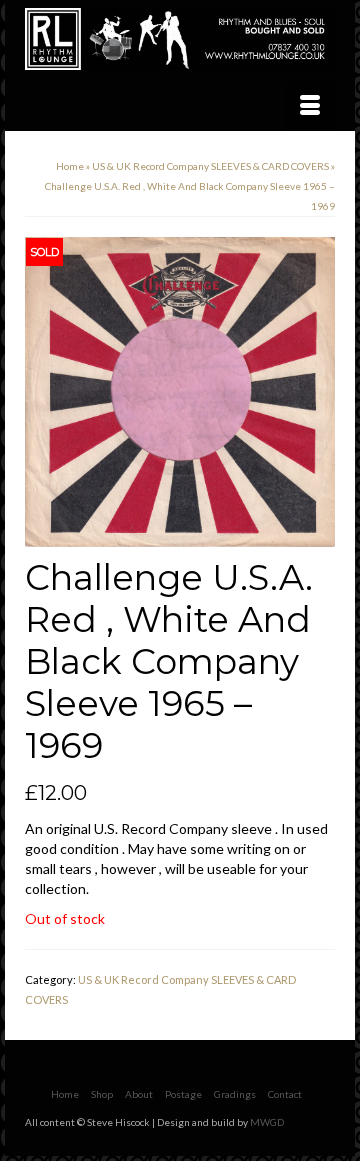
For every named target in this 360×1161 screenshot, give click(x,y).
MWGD (267, 1122)
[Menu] (310, 106)
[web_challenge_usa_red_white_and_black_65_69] (180, 390)
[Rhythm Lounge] (180, 39)
